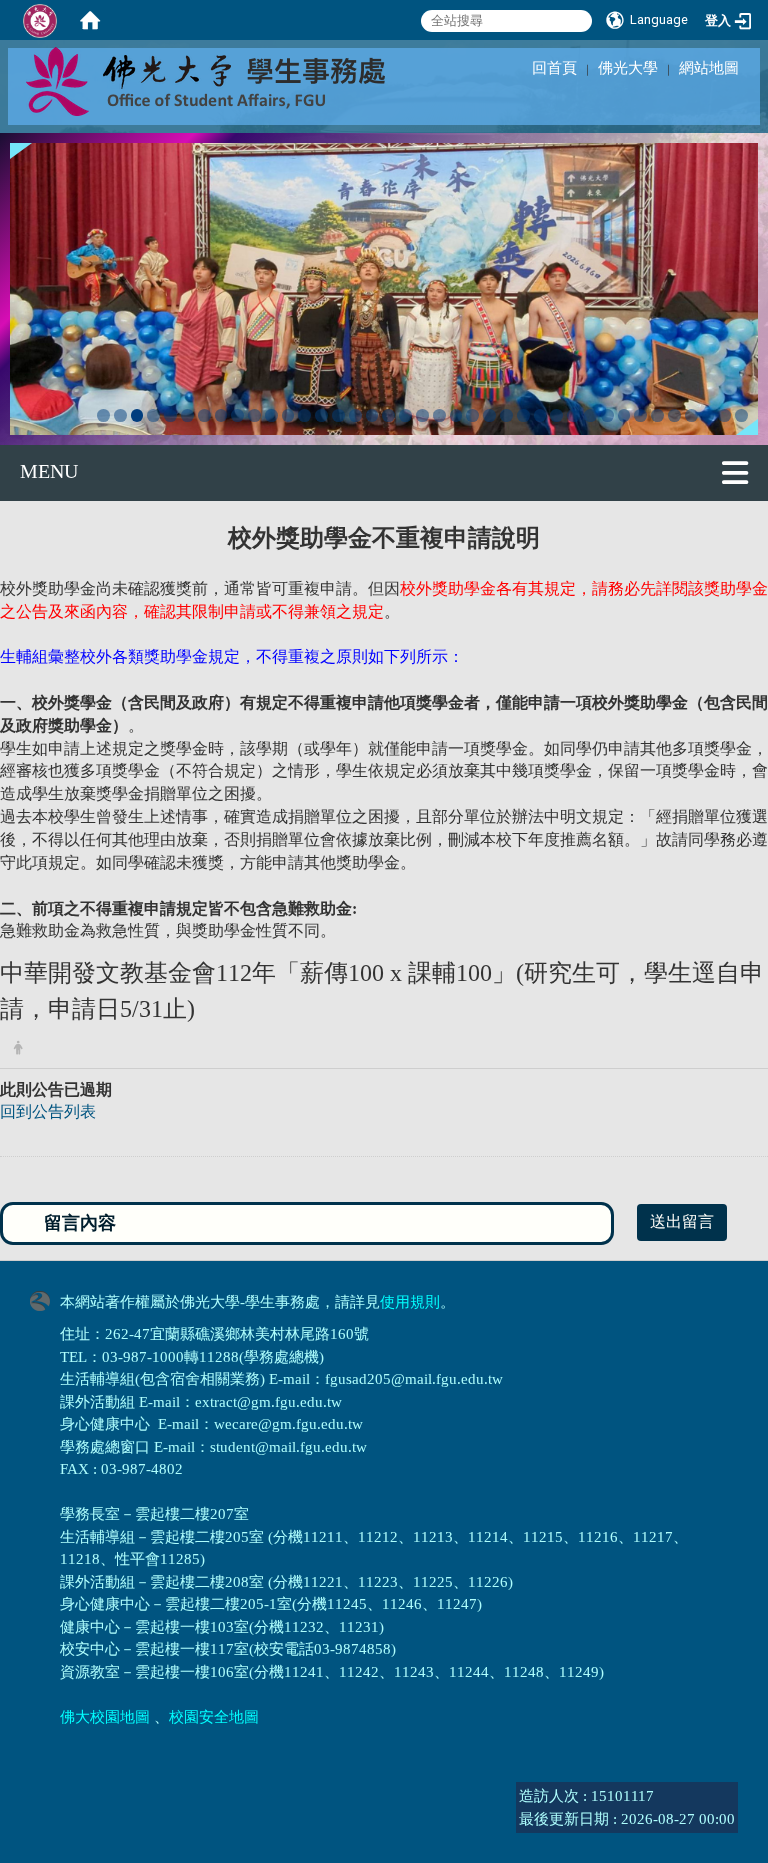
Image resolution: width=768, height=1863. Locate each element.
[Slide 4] (153, 415)
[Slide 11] (271, 415)
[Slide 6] (187, 415)
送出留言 (682, 1221)
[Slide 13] (304, 415)
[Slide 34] (657, 415)
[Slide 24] (489, 415)
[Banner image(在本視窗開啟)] (384, 286)
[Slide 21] (439, 415)
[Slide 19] (405, 415)
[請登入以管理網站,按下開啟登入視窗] (40, 20)
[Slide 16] (355, 415)
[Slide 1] (103, 415)
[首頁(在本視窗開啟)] (90, 20)
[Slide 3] (137, 415)
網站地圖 (709, 68)
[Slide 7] (204, 415)
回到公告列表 (48, 1111)
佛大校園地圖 (105, 1717)
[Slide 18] (388, 415)
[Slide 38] (724, 415)
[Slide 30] (590, 415)
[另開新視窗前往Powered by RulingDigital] (45, 1299)
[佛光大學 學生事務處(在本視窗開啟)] (250, 80)
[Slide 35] (674, 415)
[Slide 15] (338, 415)
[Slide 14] (321, 415)
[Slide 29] (573, 415)
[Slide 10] (254, 415)
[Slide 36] (691, 415)
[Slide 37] (708, 415)
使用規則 (410, 1302)
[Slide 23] (472, 415)
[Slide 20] (422, 415)
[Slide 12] (288, 415)
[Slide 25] (506, 415)
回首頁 (554, 68)
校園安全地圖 (214, 1717)
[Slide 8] (221, 415)
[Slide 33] (640, 415)
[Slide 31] (607, 415)
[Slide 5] (170, 415)
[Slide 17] (372, 415)
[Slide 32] (624, 415)
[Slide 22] (456, 415)
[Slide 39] (741, 415)
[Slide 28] (556, 415)
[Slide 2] (120, 415)
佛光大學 (628, 68)
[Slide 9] (237, 415)
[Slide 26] (523, 415)
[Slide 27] (540, 415)
